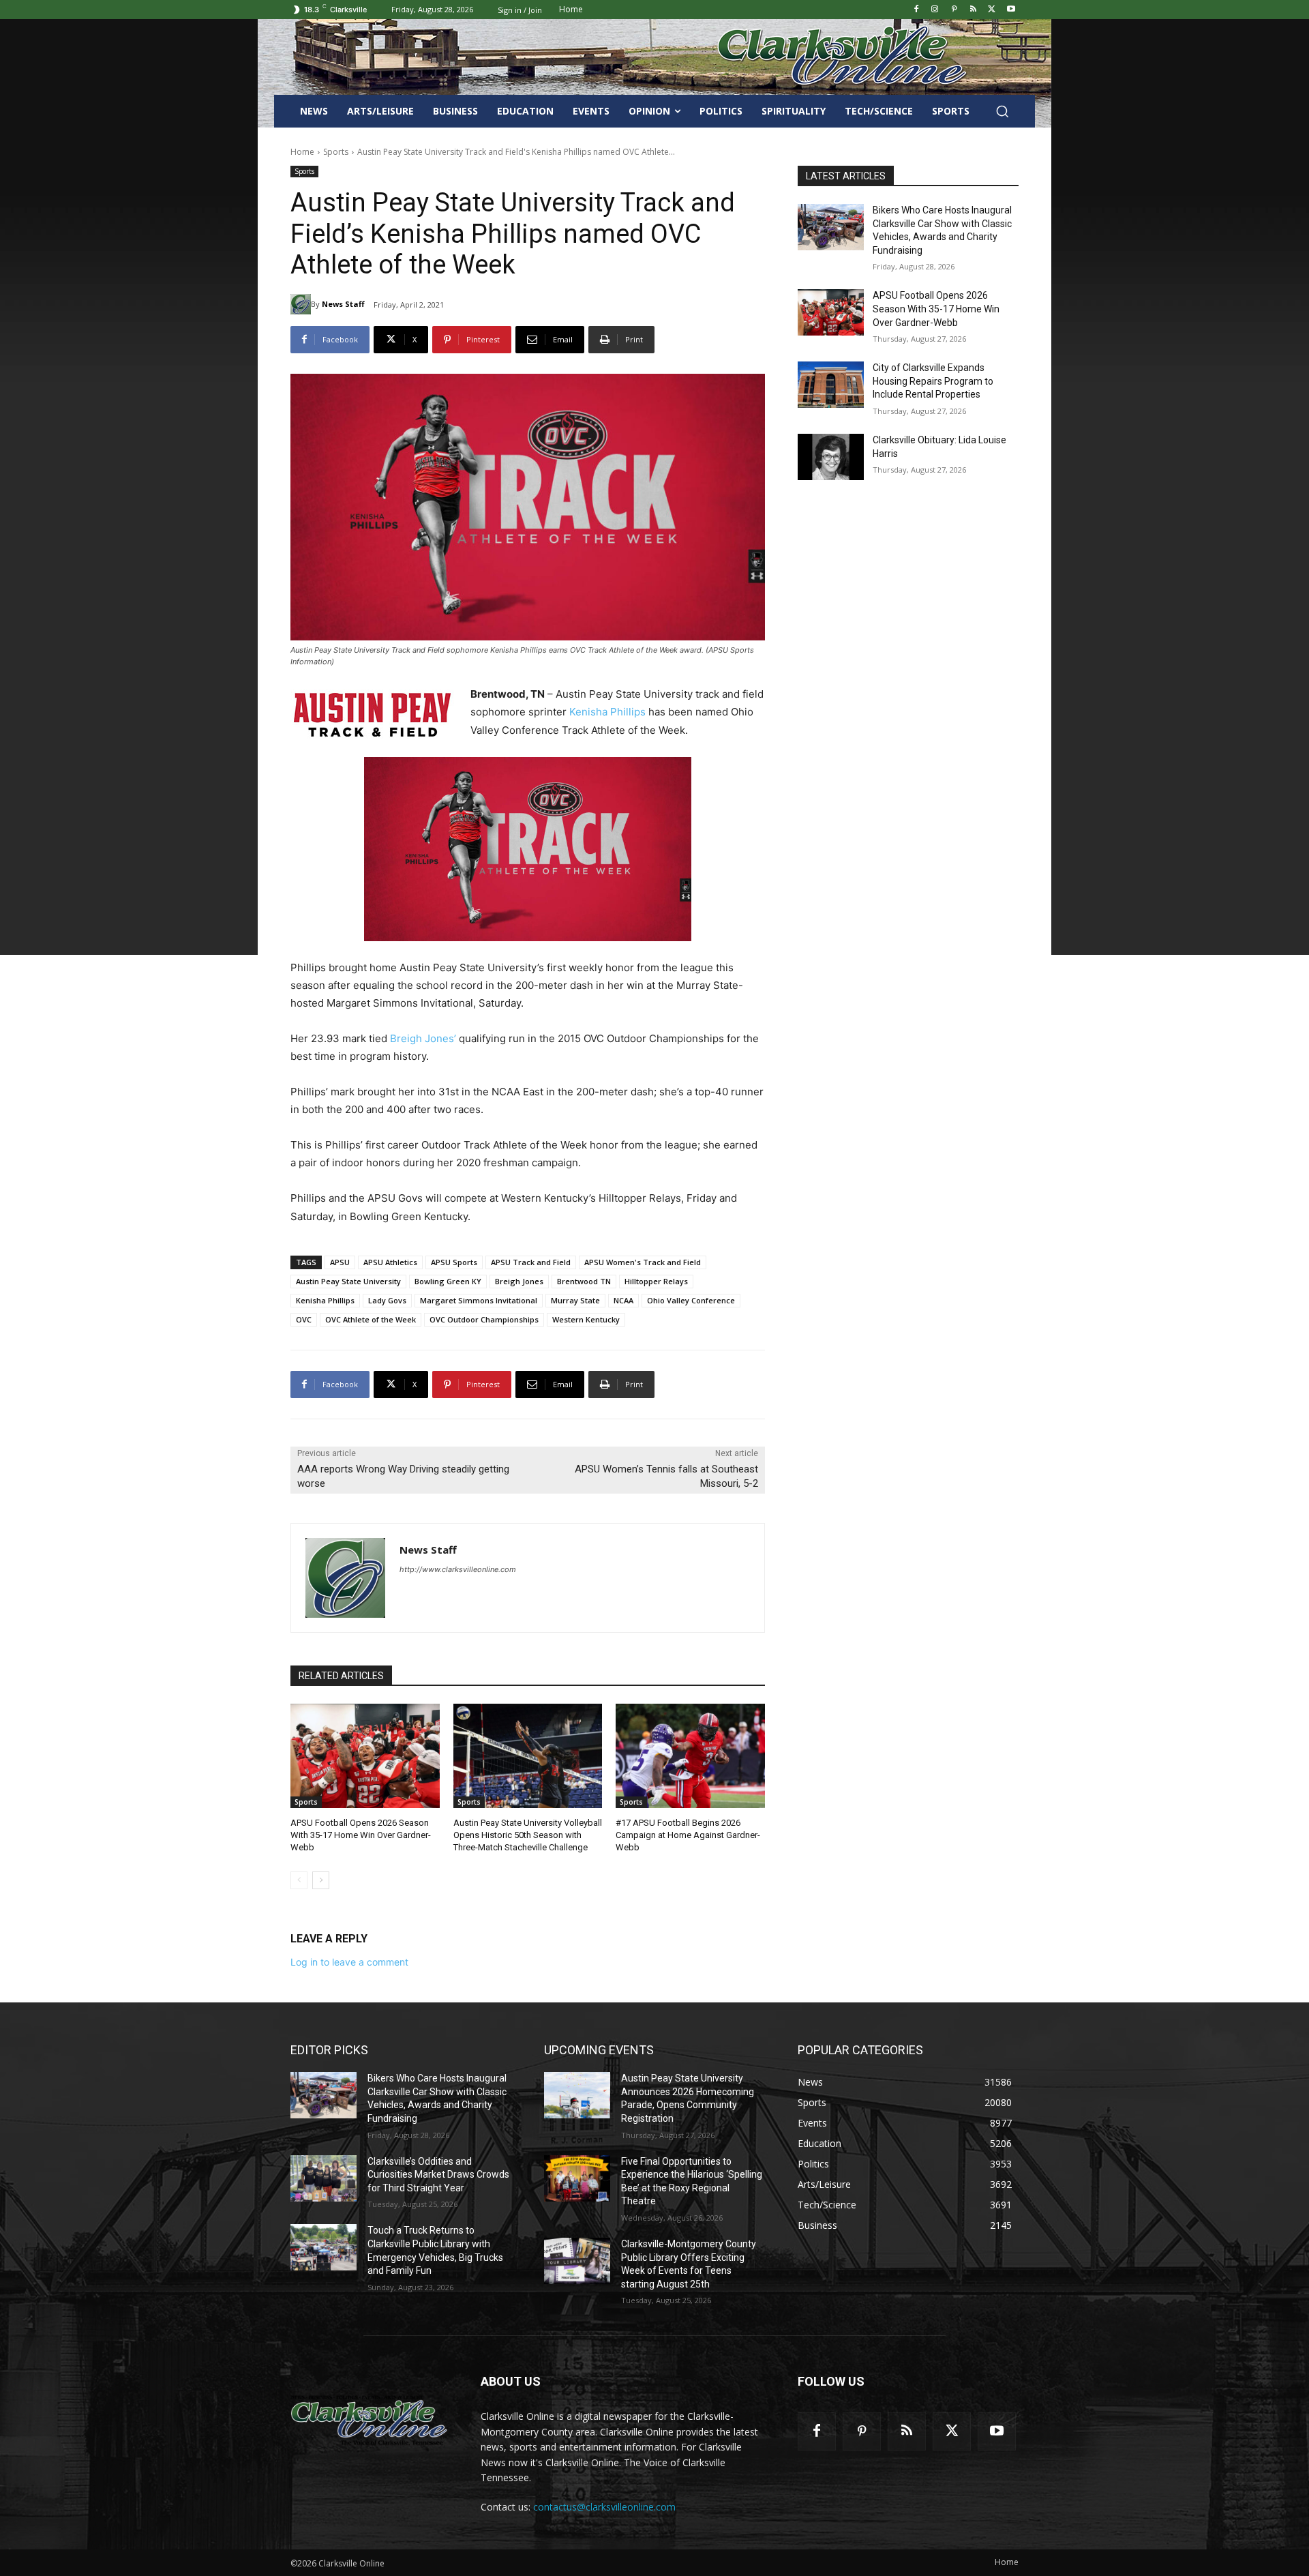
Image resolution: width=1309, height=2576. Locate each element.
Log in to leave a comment (349, 1962)
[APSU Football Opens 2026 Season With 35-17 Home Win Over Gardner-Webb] (365, 1756)
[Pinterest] (954, 10)
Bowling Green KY (448, 1281)
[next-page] (321, 1880)
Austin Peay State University (348, 1281)
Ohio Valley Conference (691, 1300)
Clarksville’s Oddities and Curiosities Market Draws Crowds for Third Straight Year (438, 2175)
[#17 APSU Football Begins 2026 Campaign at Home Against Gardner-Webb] (690, 1756)
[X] (992, 10)
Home (302, 152)
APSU (340, 1262)
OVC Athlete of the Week (371, 1319)
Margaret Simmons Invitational (479, 1300)
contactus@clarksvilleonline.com (604, 2507)
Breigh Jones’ (423, 1038)
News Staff (343, 304)
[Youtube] (1011, 10)
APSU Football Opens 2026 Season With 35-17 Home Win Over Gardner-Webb (361, 1835)
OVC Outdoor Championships (484, 1319)
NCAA (623, 1300)
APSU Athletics (390, 1262)
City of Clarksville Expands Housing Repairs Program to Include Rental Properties (933, 381)
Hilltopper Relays (656, 1281)
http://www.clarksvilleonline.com (458, 1569)
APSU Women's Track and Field (643, 1262)
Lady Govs (387, 1300)
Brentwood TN (584, 1281)
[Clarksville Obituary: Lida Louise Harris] (831, 457)
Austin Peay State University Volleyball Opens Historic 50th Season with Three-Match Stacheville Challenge (528, 1835)
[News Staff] (301, 304)
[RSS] (973, 10)
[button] (1002, 111)
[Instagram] (935, 10)
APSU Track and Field (531, 1262)
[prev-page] (299, 1880)
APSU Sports (454, 1262)
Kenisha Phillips (607, 712)
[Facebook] (916, 10)
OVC (304, 1319)
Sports (336, 152)
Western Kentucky (586, 1319)
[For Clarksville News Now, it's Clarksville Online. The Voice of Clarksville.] (369, 2420)
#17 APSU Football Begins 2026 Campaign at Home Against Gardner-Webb (688, 1835)
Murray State (575, 1300)
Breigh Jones (519, 1281)
